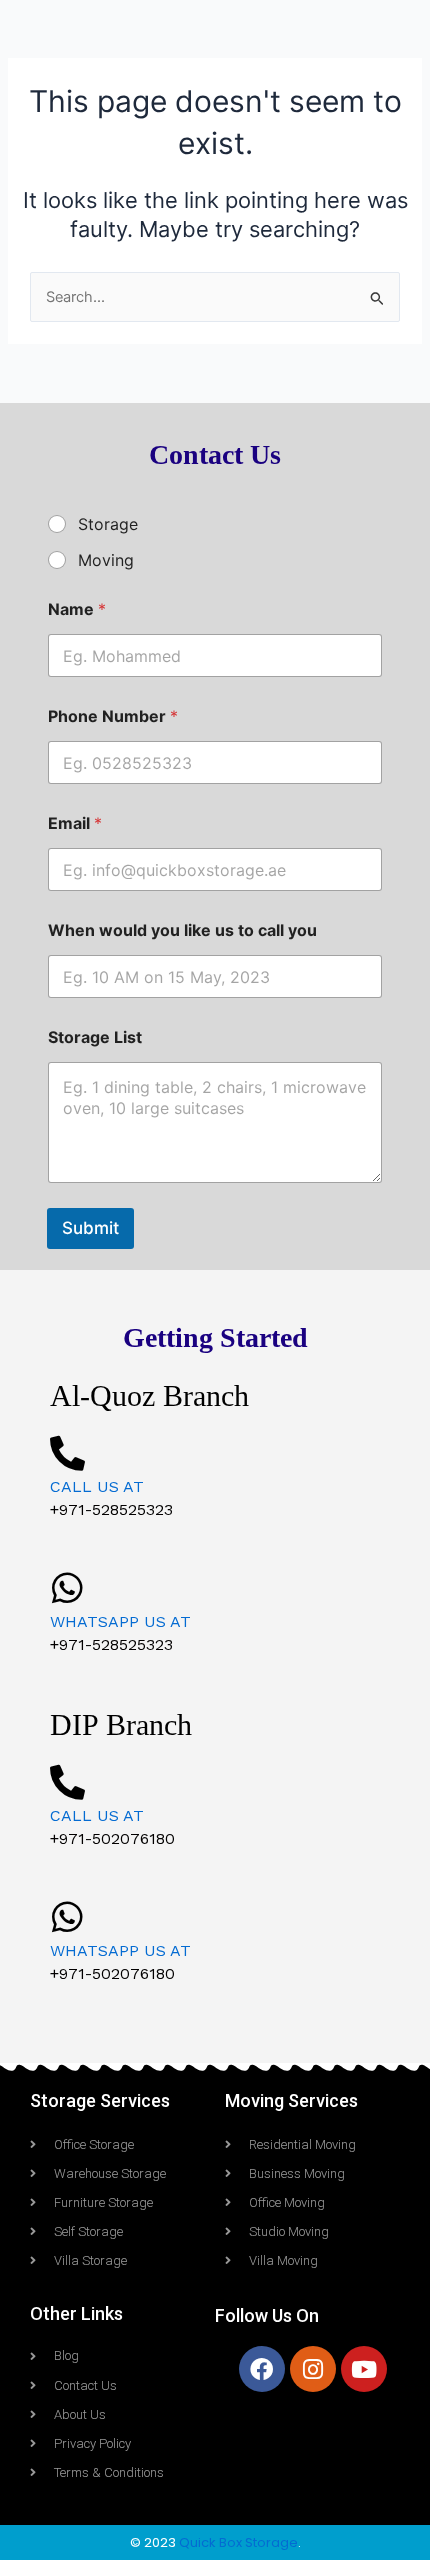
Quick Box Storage (238, 2542)
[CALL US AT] (67, 1452)
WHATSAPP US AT (120, 1621)
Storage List (95, 1037)
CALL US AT (97, 1486)
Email (75, 823)
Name (77, 609)
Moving (106, 560)
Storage (108, 524)
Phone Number (113, 716)
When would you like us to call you (182, 930)
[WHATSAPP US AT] (67, 1587)
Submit (90, 1228)
